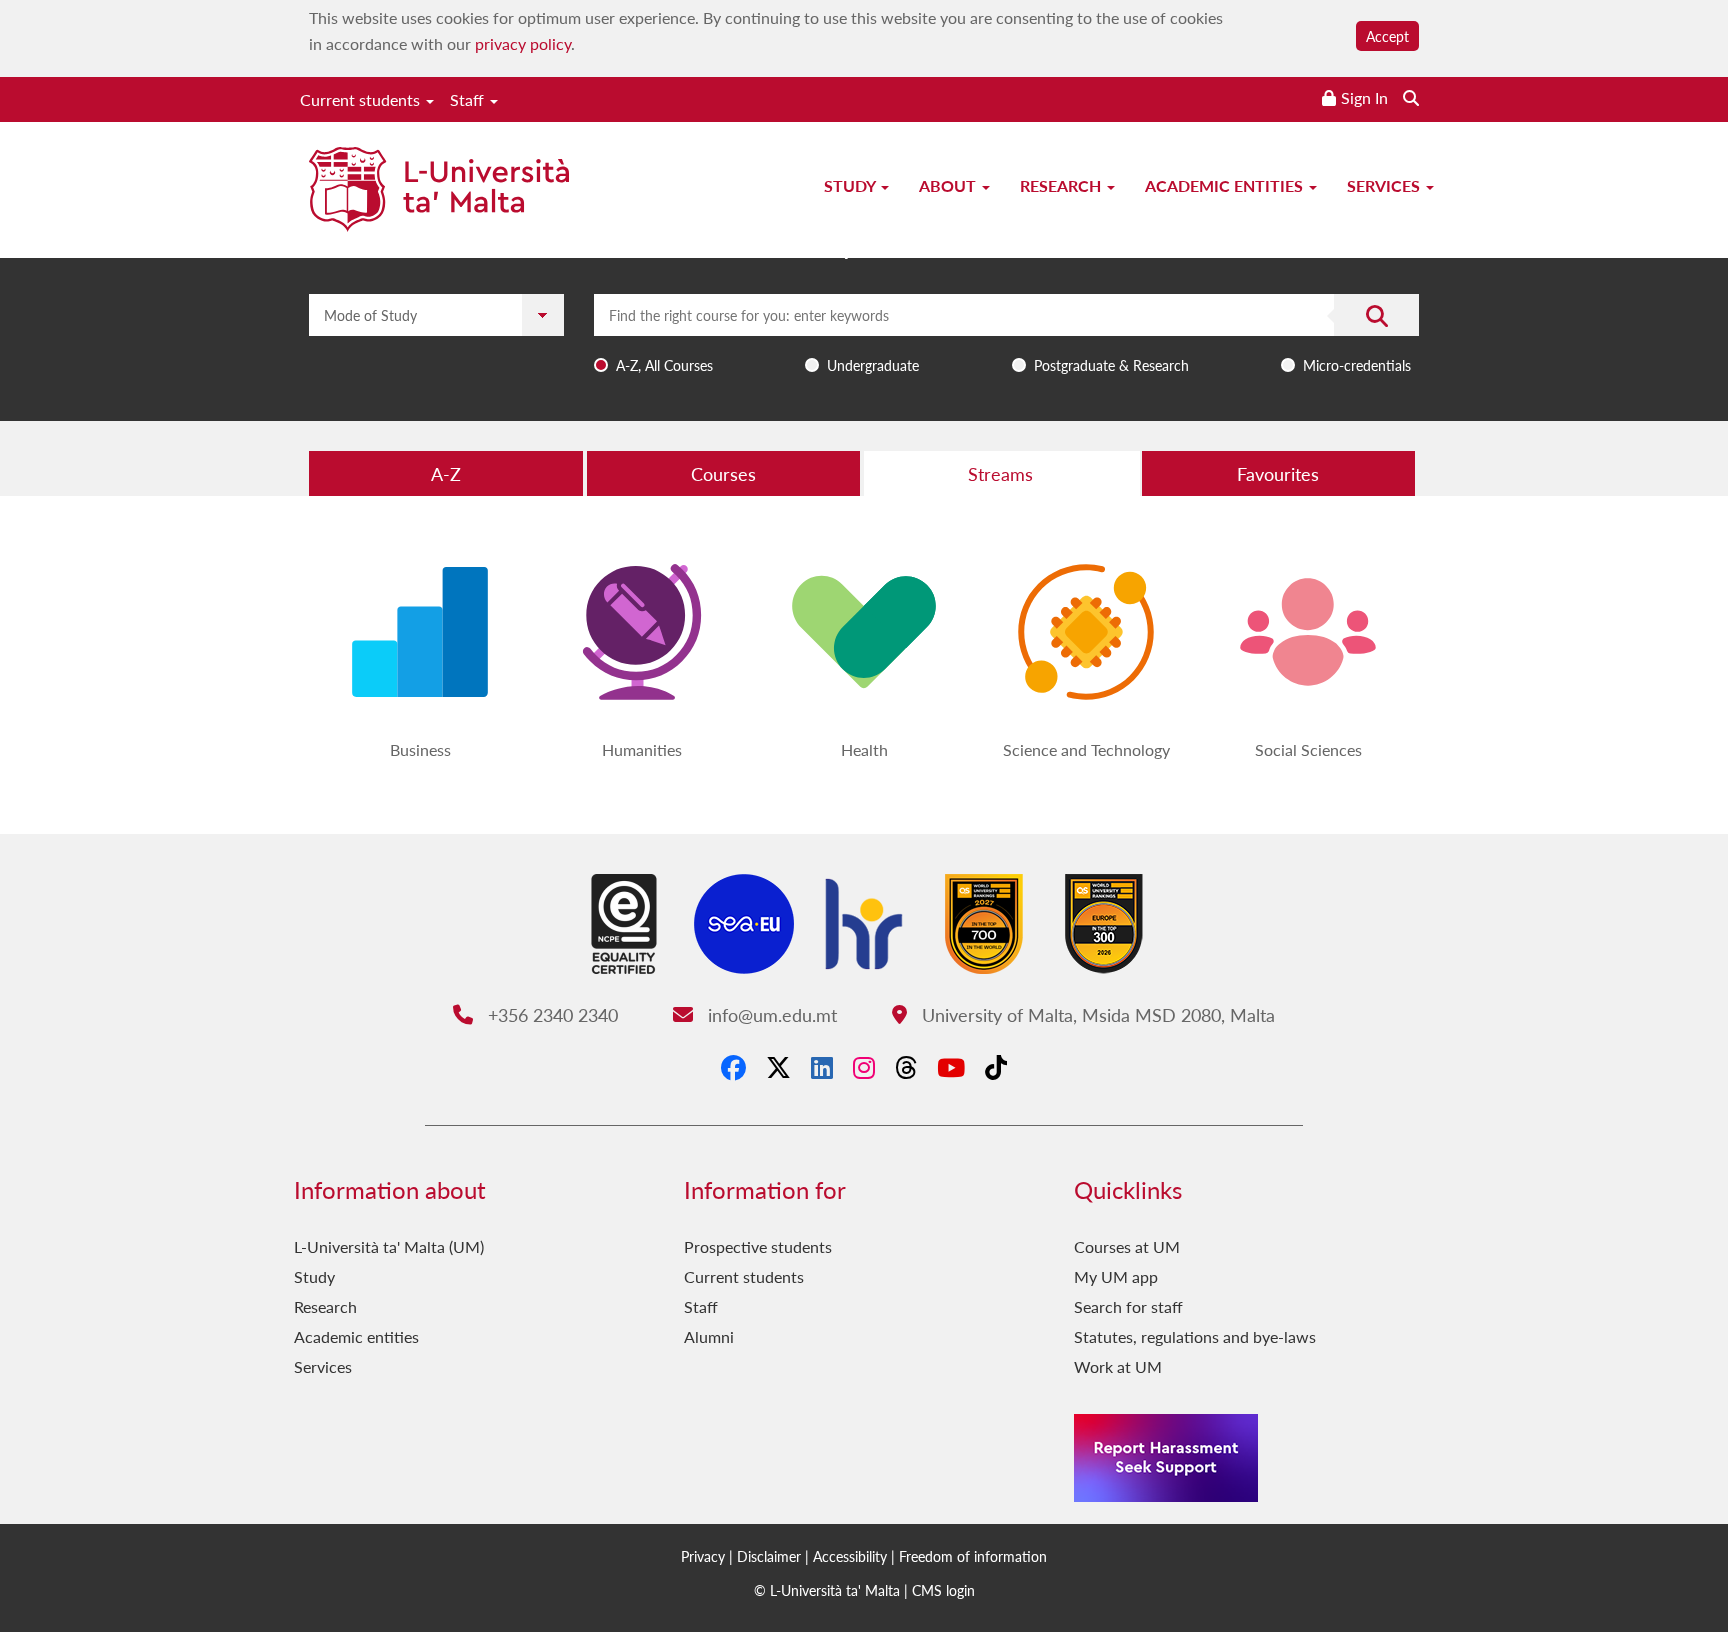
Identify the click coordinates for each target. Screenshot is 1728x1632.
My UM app (1116, 1276)
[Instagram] (864, 1067)
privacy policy (523, 43)
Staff (469, 99)
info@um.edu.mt (769, 1014)
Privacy (703, 1556)
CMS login (943, 1590)
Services (1385, 185)
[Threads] (906, 1067)
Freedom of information (973, 1556)
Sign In (1364, 97)
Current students (362, 99)
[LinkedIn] (822, 1067)
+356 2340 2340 (550, 1014)
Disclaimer (769, 1556)
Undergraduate (873, 365)
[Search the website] (1411, 97)
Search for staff (1128, 1306)
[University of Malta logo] (439, 191)
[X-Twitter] (778, 1067)
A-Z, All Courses (664, 365)
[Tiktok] (996, 1067)
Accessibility (850, 1556)
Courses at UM (1127, 1246)
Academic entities (1226, 185)
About (949, 185)
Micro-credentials (1357, 365)
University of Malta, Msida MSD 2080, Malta (1095, 1014)
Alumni (709, 1336)
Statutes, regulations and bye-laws (1195, 1336)
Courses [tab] (723, 473)
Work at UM (1118, 1366)
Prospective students (758, 1246)
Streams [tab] (1000, 473)
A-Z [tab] (446, 473)
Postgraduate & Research (1111, 365)
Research (1062, 185)
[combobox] (1006, 337)
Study (851, 185)
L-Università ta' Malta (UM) (389, 1246)
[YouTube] (951, 1067)
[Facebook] (733, 1067)
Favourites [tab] (1278, 473)
